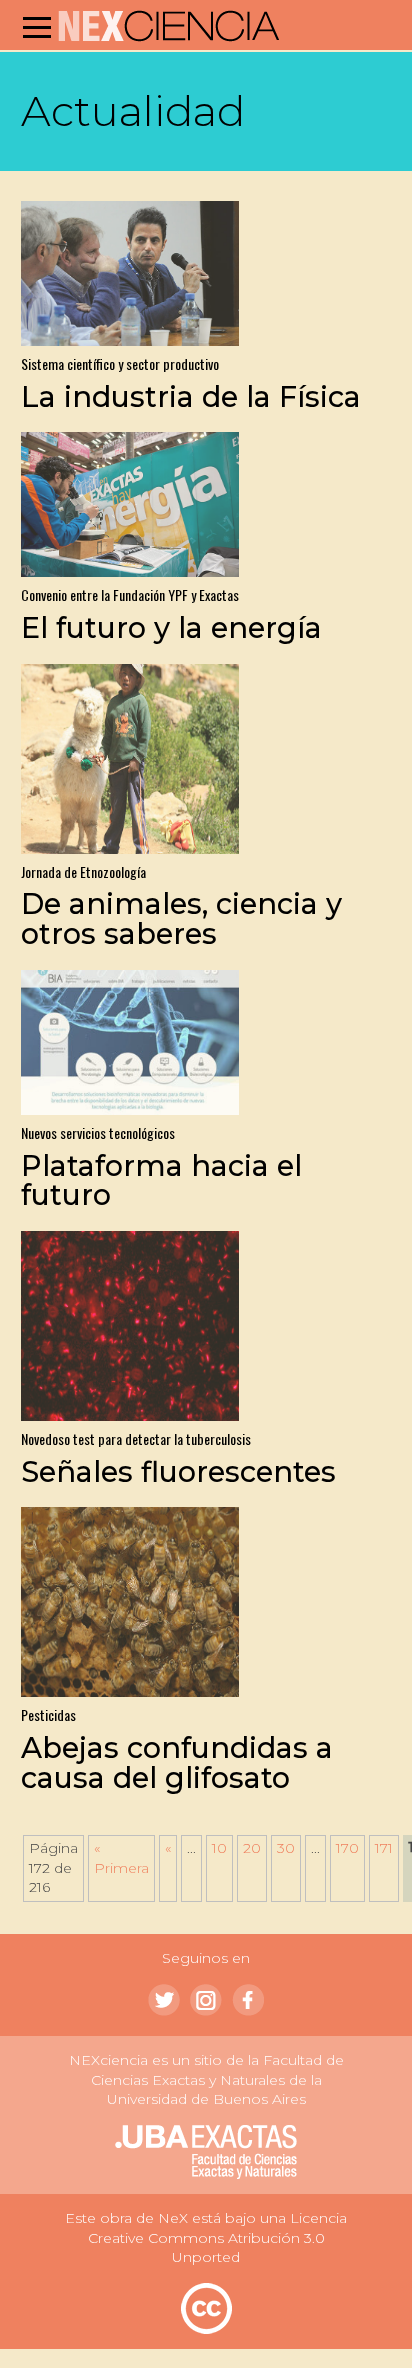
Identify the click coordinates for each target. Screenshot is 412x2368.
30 (286, 1848)
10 (219, 1848)
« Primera (121, 1858)
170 (347, 1848)
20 (252, 1848)
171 (384, 1848)
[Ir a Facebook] (248, 2000)
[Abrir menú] (37, 27)
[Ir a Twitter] (164, 2000)
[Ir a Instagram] (206, 2000)
